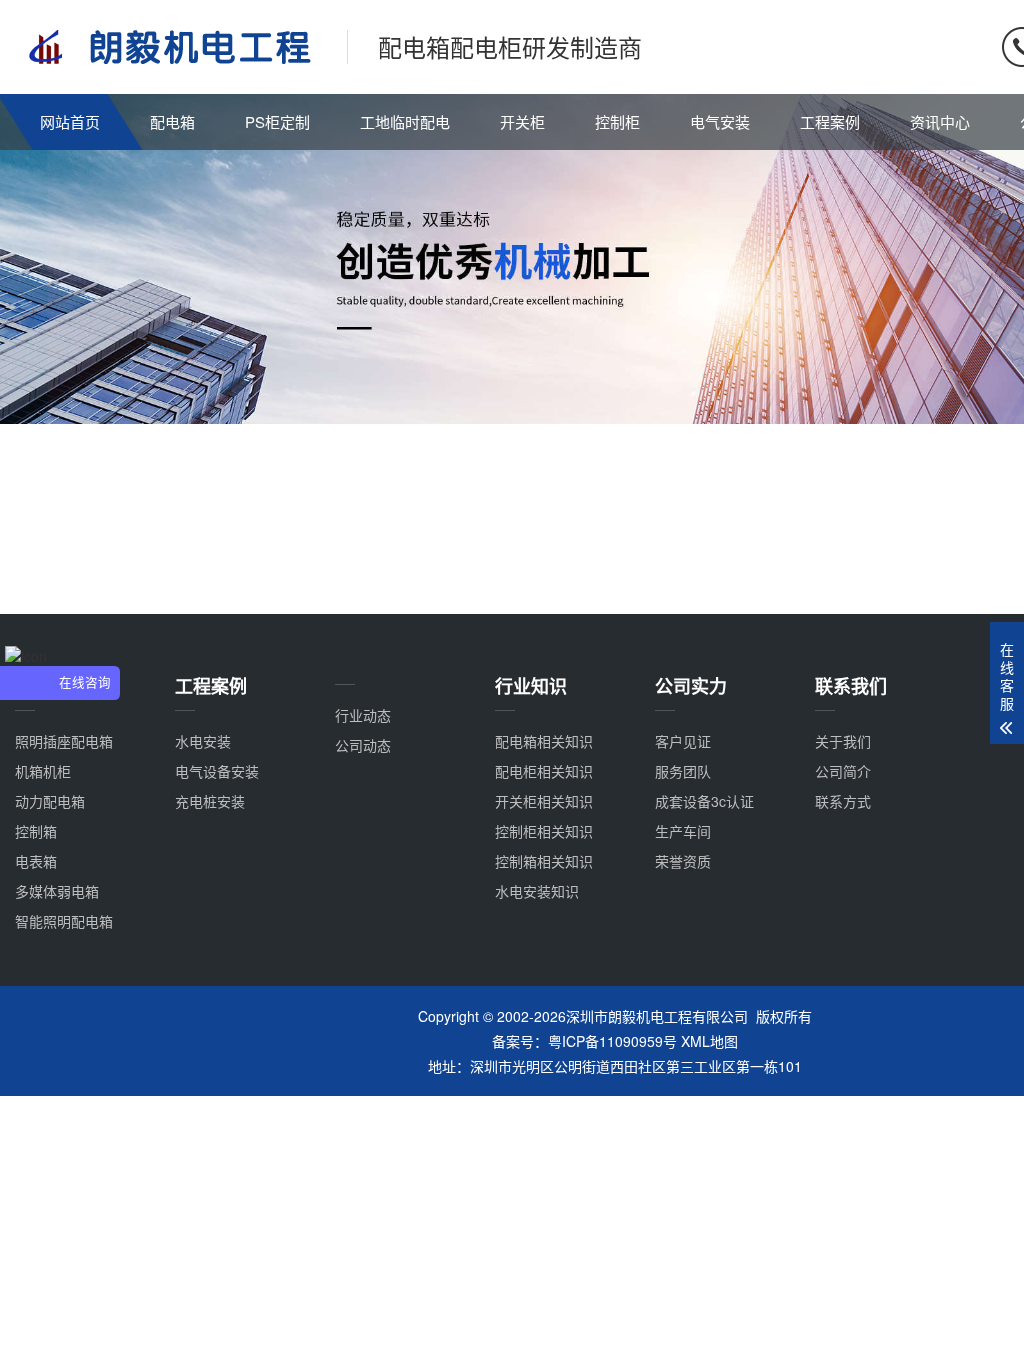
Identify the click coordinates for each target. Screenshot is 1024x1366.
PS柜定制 (277, 121)
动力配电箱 (50, 801)
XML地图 (709, 1041)
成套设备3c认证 (704, 801)
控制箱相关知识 (544, 861)
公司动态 (363, 745)
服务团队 (683, 771)
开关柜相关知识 (544, 801)
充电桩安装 (210, 801)
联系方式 (843, 801)
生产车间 (683, 831)
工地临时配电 (405, 121)
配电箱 (172, 121)
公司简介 (843, 771)
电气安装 (720, 121)
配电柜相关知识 (544, 771)
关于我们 (843, 741)
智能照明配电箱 (64, 921)
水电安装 (203, 741)
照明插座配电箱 (64, 741)
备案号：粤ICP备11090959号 (584, 1041)
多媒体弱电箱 (57, 891)
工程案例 (830, 121)
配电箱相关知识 (544, 741)
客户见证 (683, 741)
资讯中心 (940, 121)
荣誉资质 (683, 861)
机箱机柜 (43, 771)
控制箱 (36, 831)
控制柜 (617, 121)
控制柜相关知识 (544, 831)
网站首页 (70, 121)
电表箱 (36, 861)
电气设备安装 (217, 771)
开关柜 (522, 121)
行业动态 (363, 715)
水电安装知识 (537, 891)
